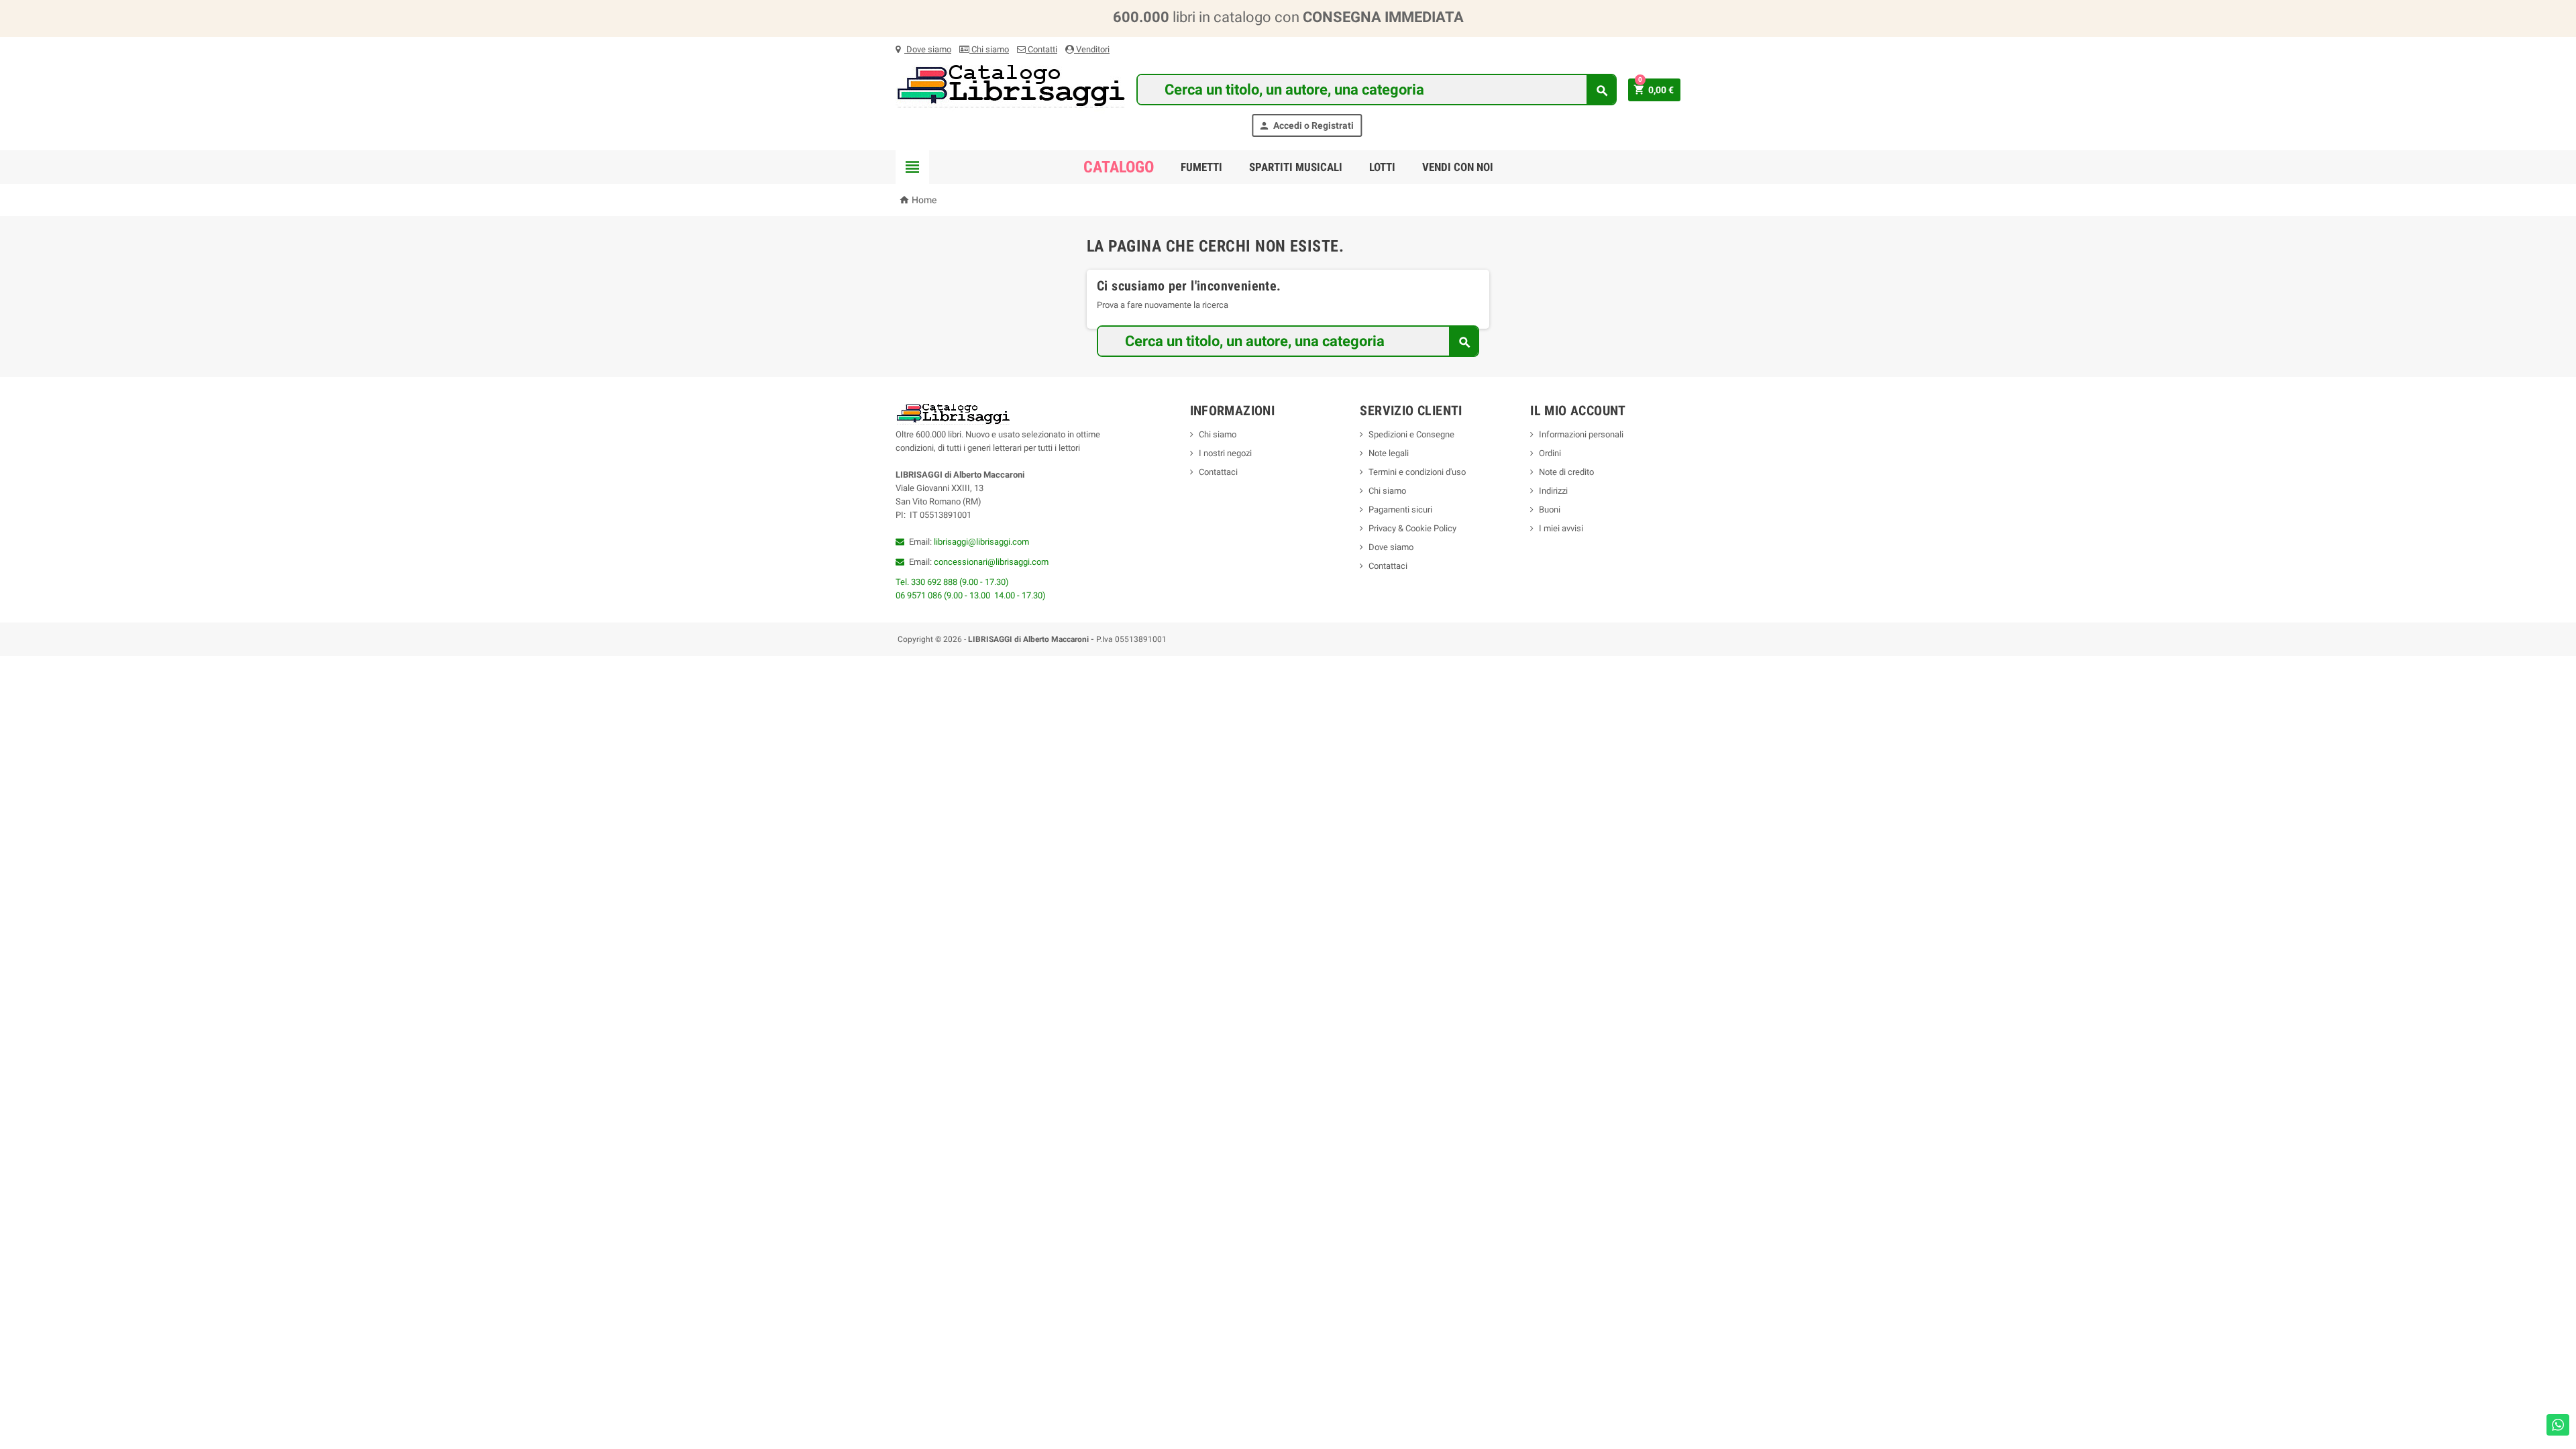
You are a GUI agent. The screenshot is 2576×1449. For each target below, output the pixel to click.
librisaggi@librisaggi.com (981, 542)
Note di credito (1566, 472)
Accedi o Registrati (1306, 126)
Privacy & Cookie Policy (1412, 528)
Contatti (1041, 49)
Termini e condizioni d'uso (1417, 472)
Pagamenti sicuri (1400, 509)
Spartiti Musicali (1296, 167)
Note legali (1389, 453)
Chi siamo (989, 49)
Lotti (1382, 167)
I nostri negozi (1225, 453)
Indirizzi (1553, 491)
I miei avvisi (1561, 528)
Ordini (1550, 453)
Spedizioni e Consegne (1411, 434)
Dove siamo (928, 49)
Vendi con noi (1458, 167)
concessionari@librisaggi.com (991, 562)
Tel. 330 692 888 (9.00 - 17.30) (952, 582)
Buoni (1550, 509)
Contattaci (1218, 472)
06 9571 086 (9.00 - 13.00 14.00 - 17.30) (971, 595)
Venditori (1092, 49)
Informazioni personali (1581, 434)
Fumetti (1201, 167)
